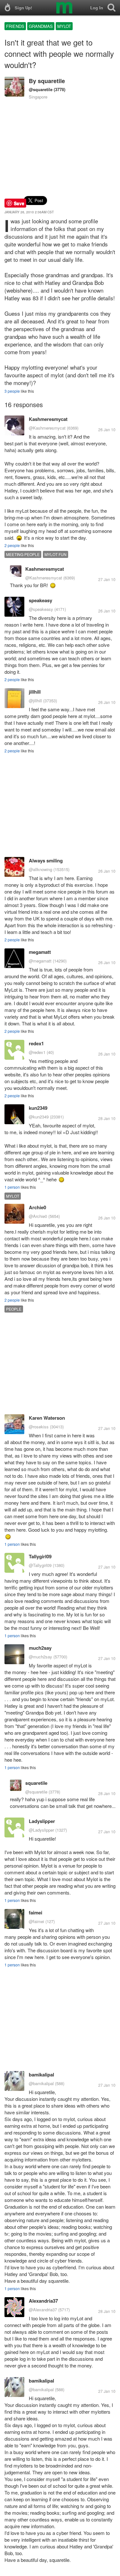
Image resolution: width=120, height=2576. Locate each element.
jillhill (35, 692)
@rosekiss (39, 1427)
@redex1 (37, 1052)
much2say (40, 1648)
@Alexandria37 (43, 2310)
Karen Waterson (47, 1418)
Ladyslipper (42, 1821)
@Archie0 (38, 1216)
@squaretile (41, 89)
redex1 (36, 1043)
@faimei (36, 1921)
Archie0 (37, 1207)
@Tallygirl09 (40, 1565)
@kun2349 (39, 1117)
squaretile (51, 81)
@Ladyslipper (41, 1830)
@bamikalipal (41, 2083)
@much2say (40, 1657)
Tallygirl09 (40, 1556)
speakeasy (40, 600)
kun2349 (38, 1108)
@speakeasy (41, 609)
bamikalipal (41, 2075)
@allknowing (40, 869)
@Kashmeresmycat (47, 428)
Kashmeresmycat (48, 419)
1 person (12, 1187)
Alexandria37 (43, 2301)
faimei (36, 1913)
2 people (12, 545)
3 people (12, 391)
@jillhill (35, 701)
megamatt (40, 952)
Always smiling (46, 860)
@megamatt (40, 961)
